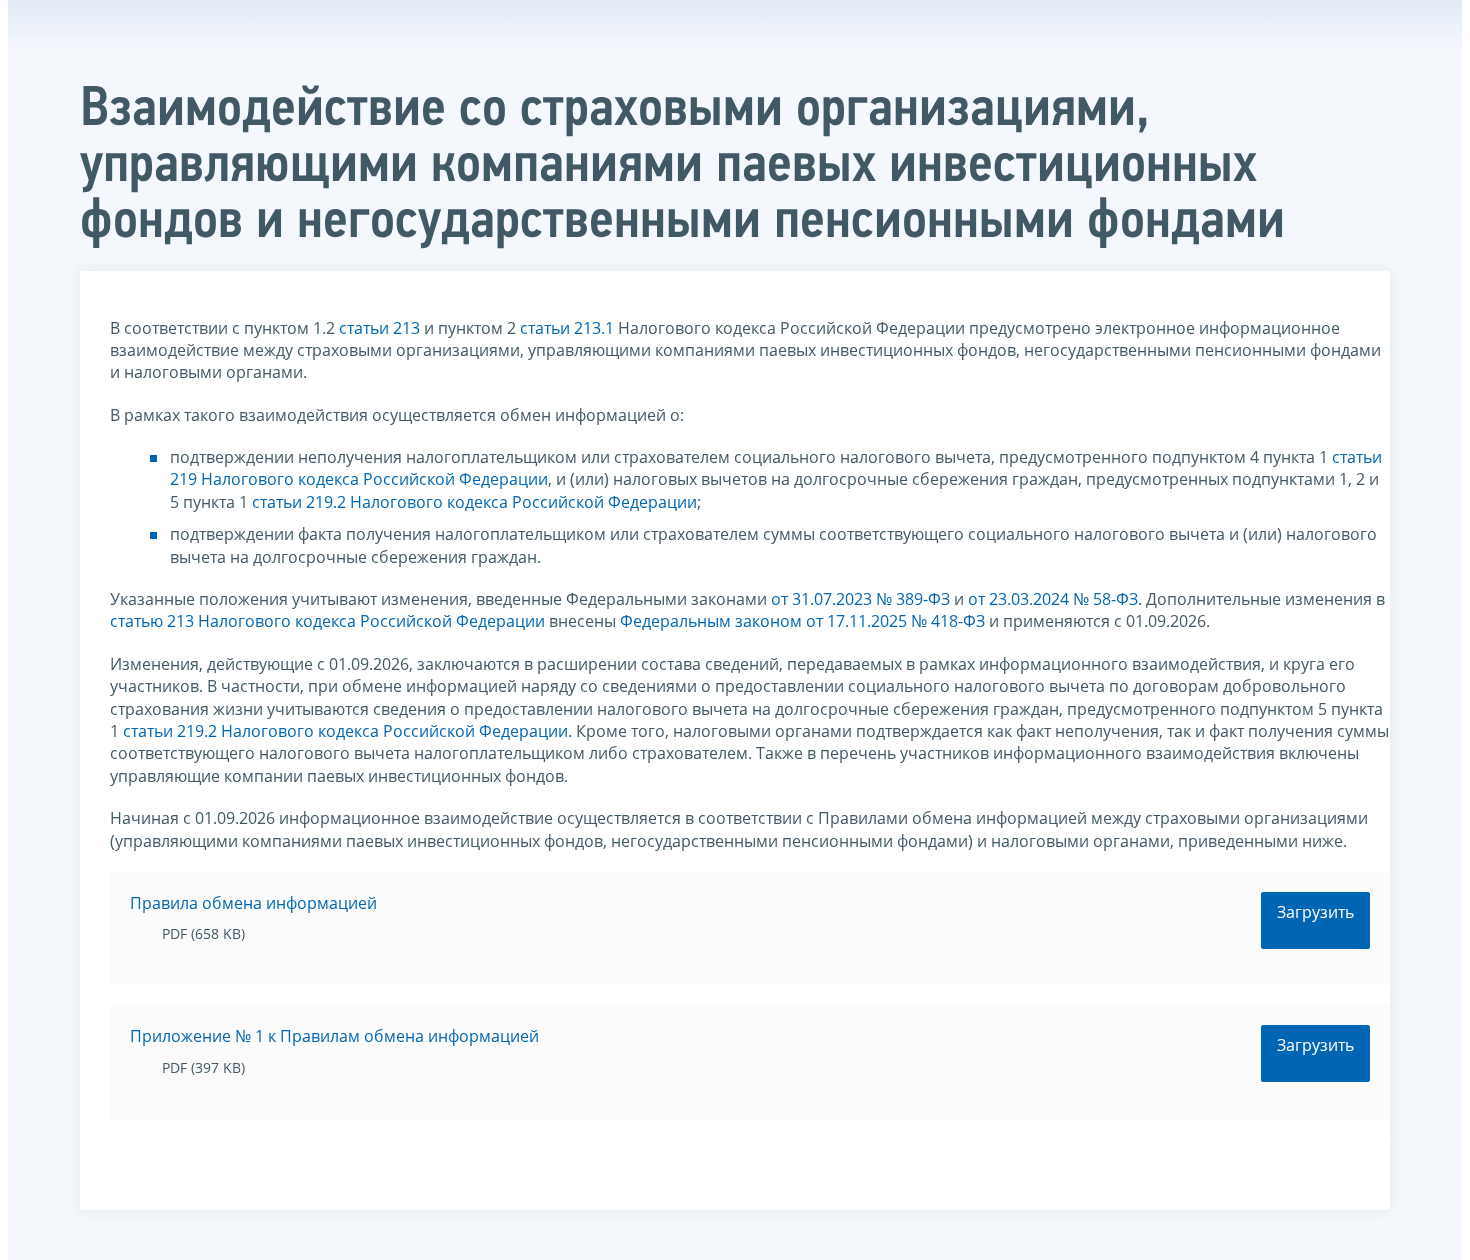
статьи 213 (379, 328)
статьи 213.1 (567, 328)
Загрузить (1315, 912)
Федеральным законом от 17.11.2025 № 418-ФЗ (802, 621)
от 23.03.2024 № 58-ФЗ (1053, 599)
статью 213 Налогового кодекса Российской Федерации (327, 621)
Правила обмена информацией (253, 903)
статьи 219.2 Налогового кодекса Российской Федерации (474, 502)
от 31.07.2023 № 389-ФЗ (860, 599)
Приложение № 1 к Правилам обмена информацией (334, 1036)
